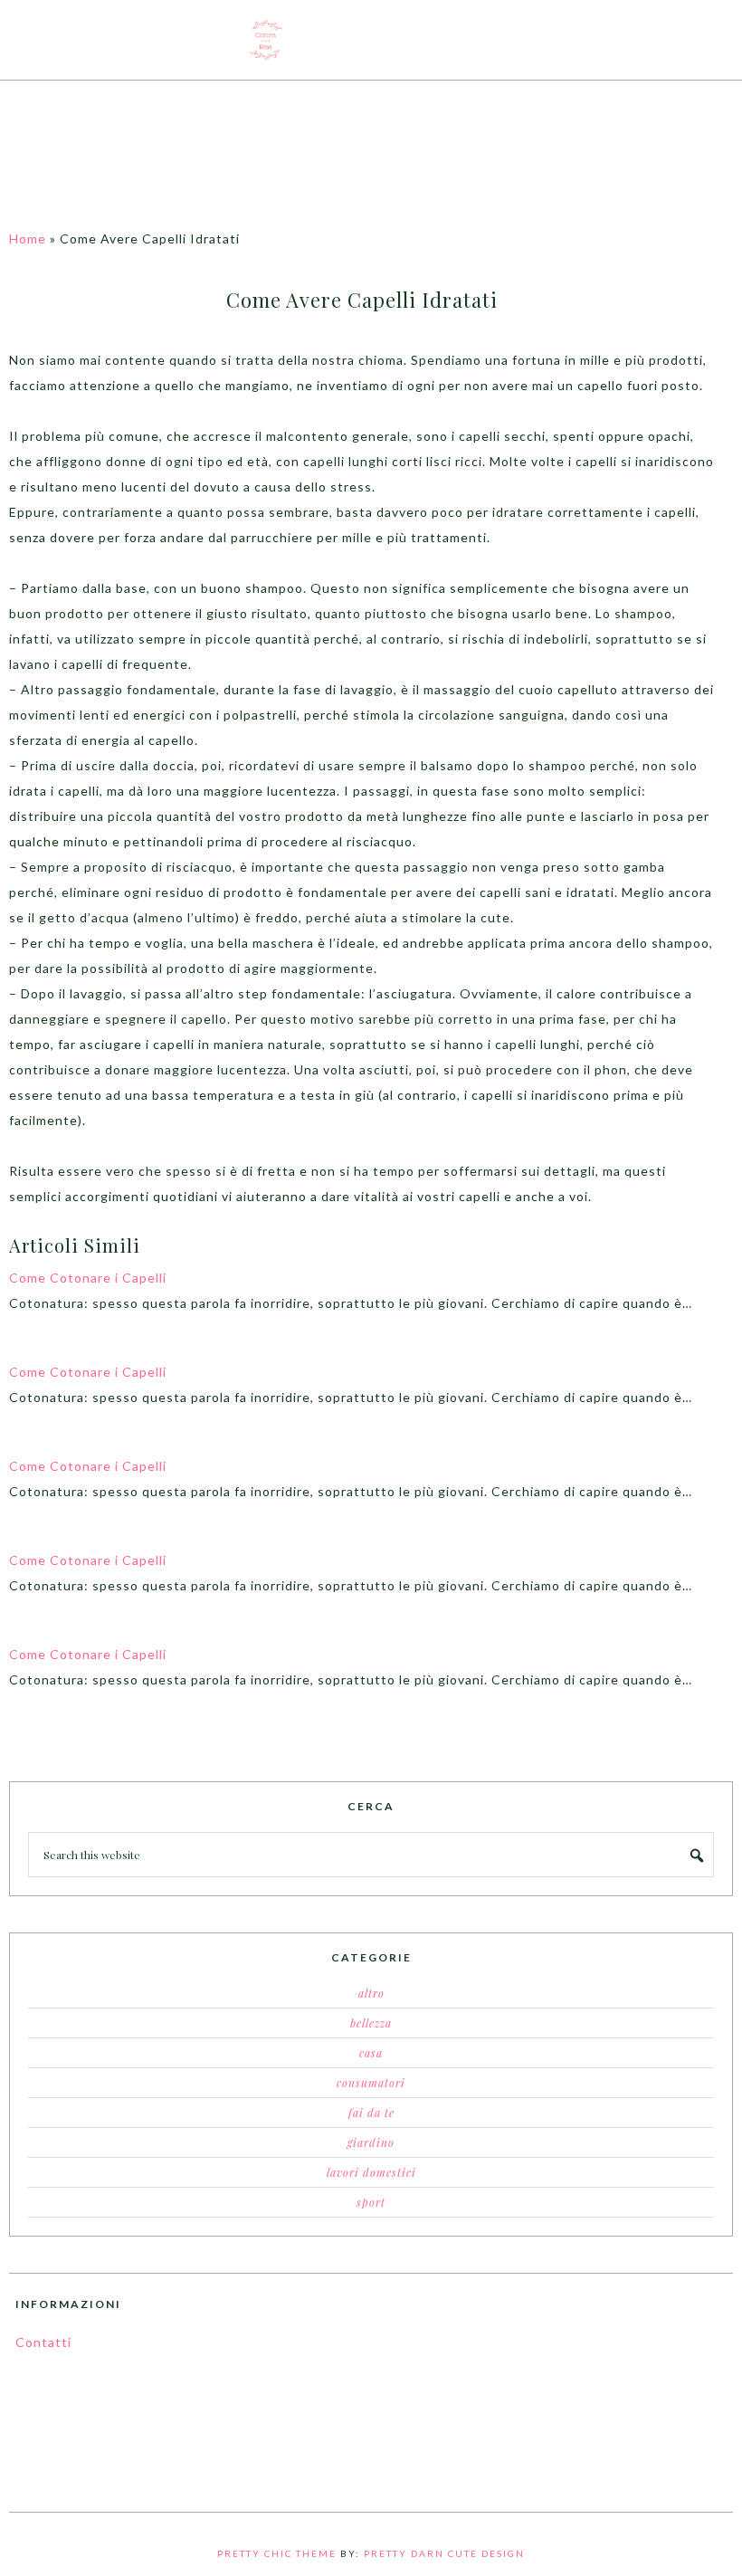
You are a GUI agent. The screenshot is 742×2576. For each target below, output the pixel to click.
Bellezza (371, 2023)
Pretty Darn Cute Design (444, 2553)
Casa (371, 2053)
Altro (371, 1993)
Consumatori (371, 2083)
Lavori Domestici (371, 2172)
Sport (371, 2202)
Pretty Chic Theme (277, 2553)
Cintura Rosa (371, 40)
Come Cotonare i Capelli (88, 1278)
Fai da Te (371, 2113)
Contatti (43, 2342)
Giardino (371, 2142)
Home (28, 239)
